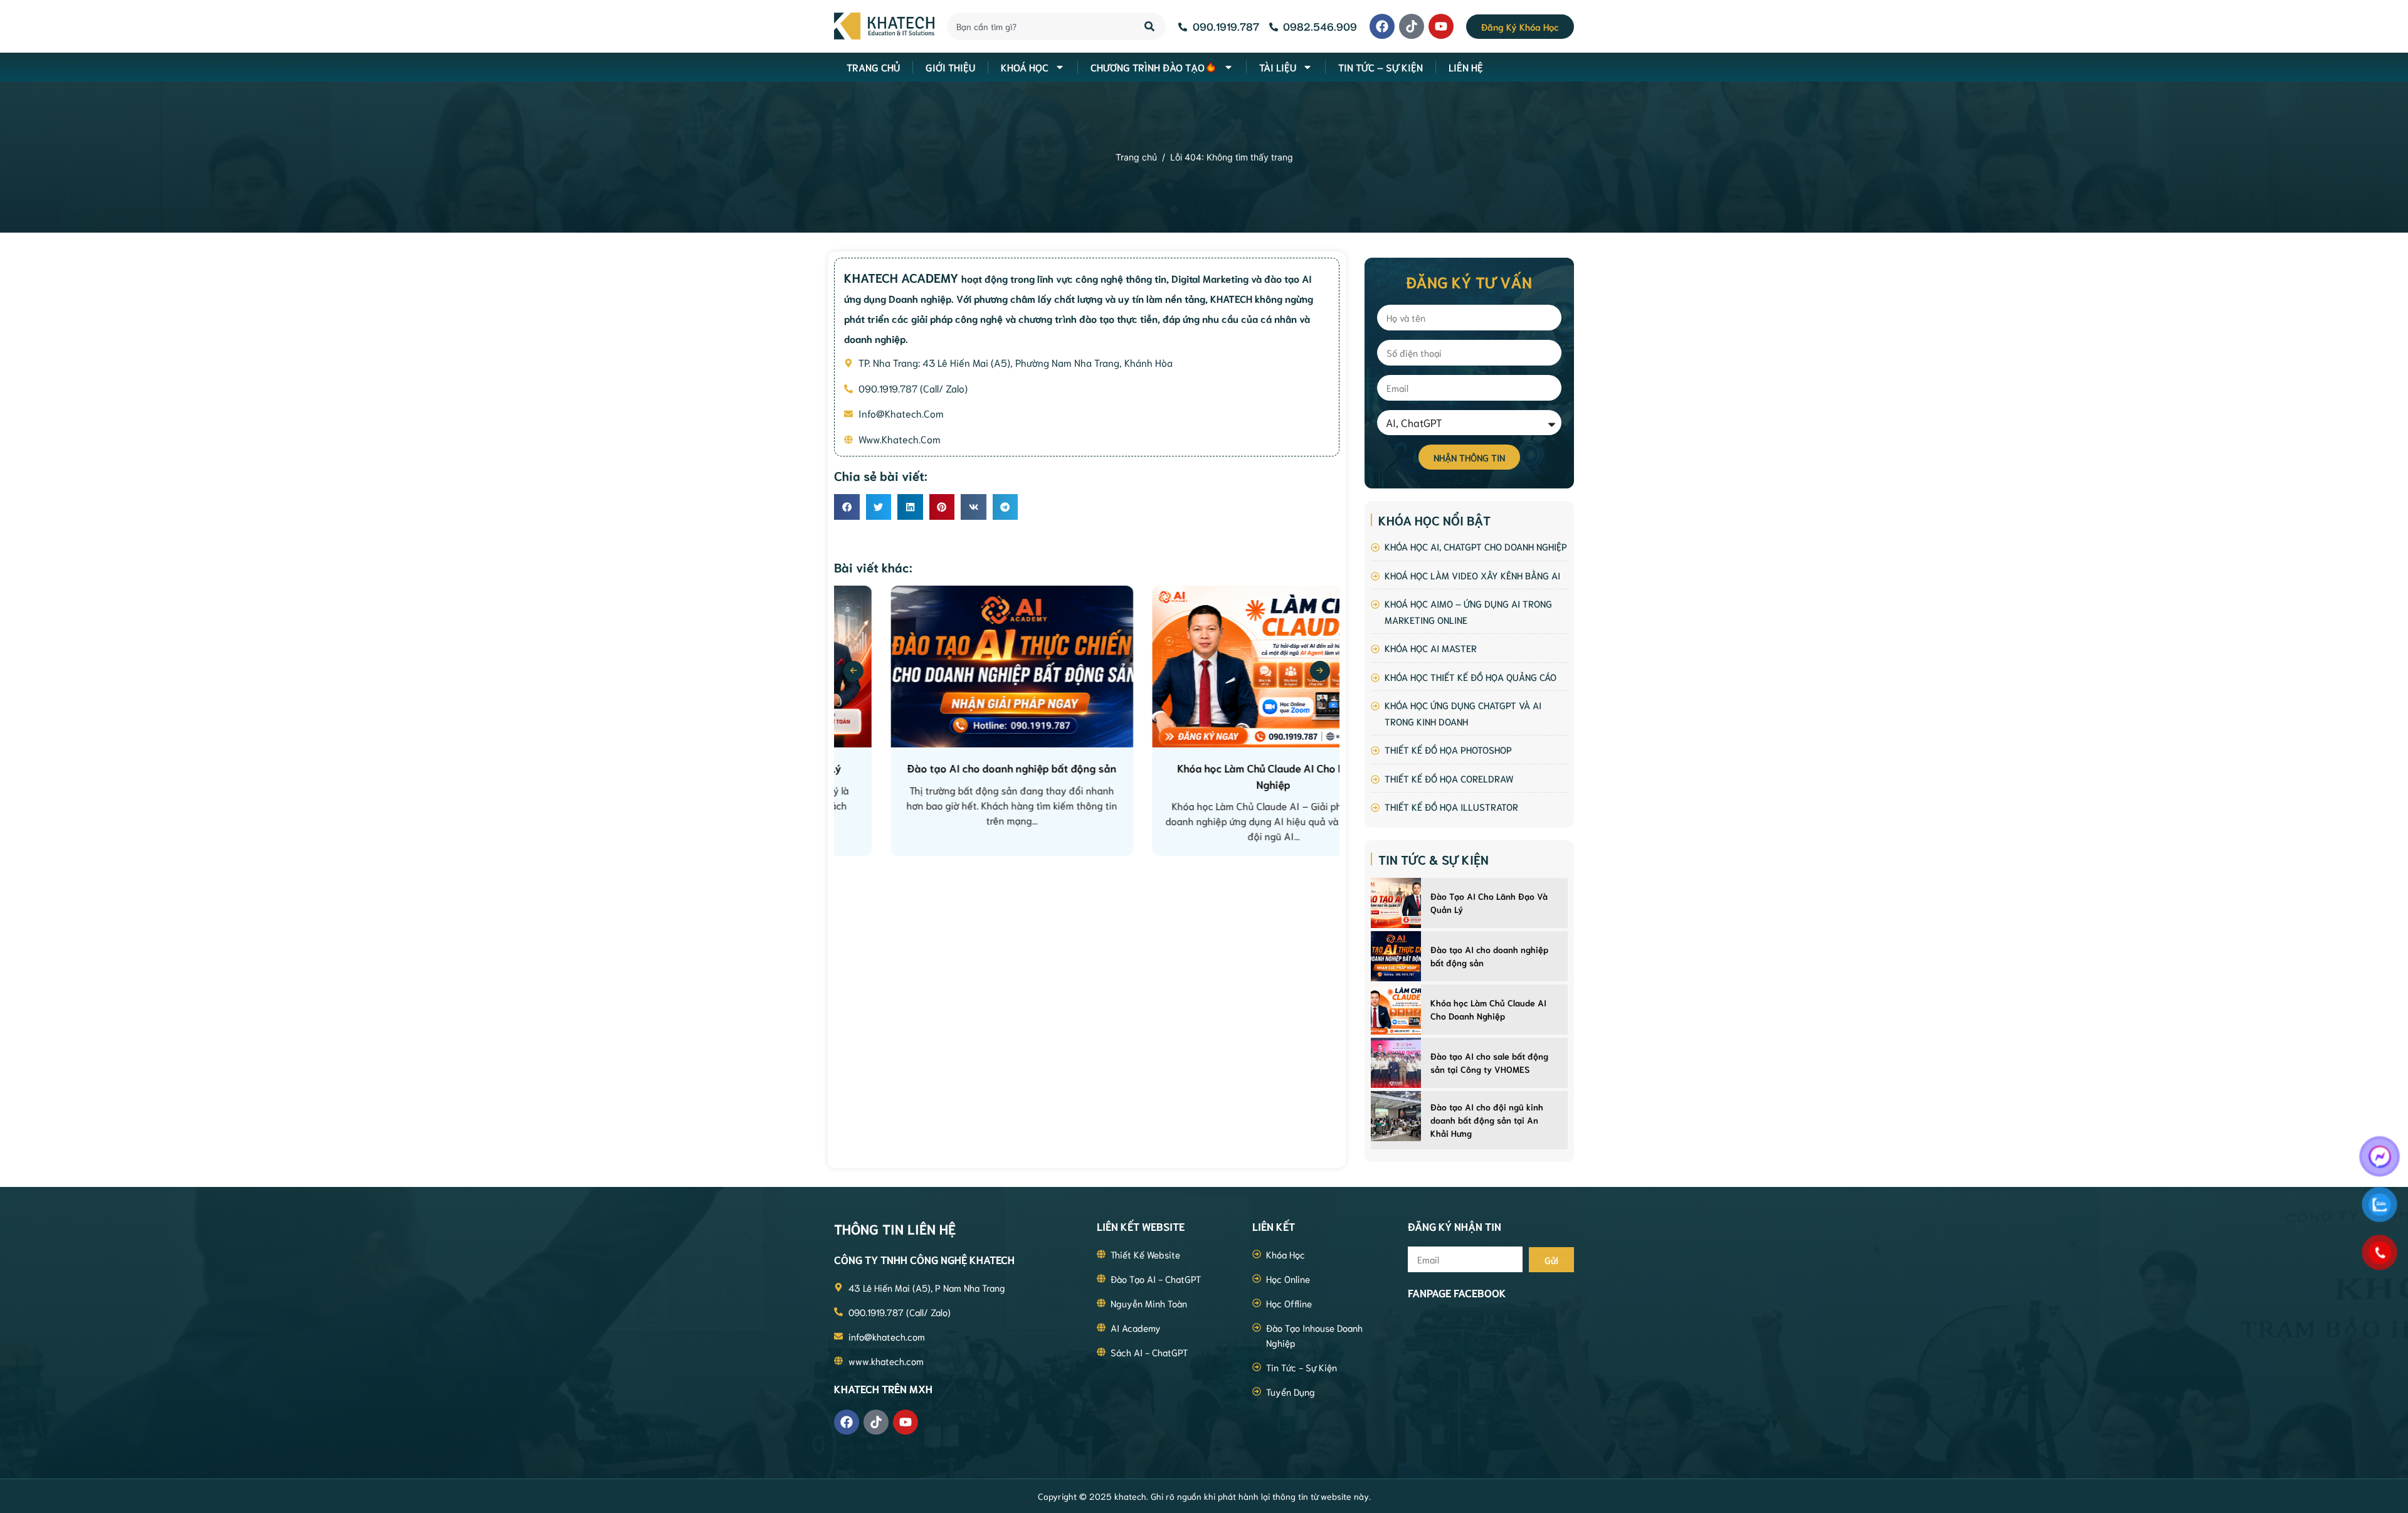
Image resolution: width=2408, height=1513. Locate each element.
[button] (847, 507)
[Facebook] (1382, 26)
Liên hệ (1466, 67)
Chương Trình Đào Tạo (1148, 67)
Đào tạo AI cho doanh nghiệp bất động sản (1489, 956)
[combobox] (1038, 26)
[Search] (1150, 26)
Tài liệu (1278, 67)
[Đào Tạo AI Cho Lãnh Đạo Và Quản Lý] (1396, 903)
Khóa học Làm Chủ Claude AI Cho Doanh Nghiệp (1488, 1009)
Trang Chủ (873, 67)
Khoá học (1025, 67)
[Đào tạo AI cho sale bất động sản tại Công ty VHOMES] (1396, 1063)
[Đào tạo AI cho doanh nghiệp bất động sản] (1396, 956)
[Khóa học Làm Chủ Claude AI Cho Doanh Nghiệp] (1396, 1010)
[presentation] (853, 671)
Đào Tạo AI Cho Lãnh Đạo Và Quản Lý (1489, 903)
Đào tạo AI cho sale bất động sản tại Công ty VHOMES (1489, 1062)
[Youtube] (1441, 26)
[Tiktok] (1412, 26)
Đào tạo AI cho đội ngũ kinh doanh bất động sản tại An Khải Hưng (1487, 1120)
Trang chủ (1136, 157)
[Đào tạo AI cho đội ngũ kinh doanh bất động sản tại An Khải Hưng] (1396, 1116)
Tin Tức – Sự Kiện (1381, 67)
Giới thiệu (950, 67)
